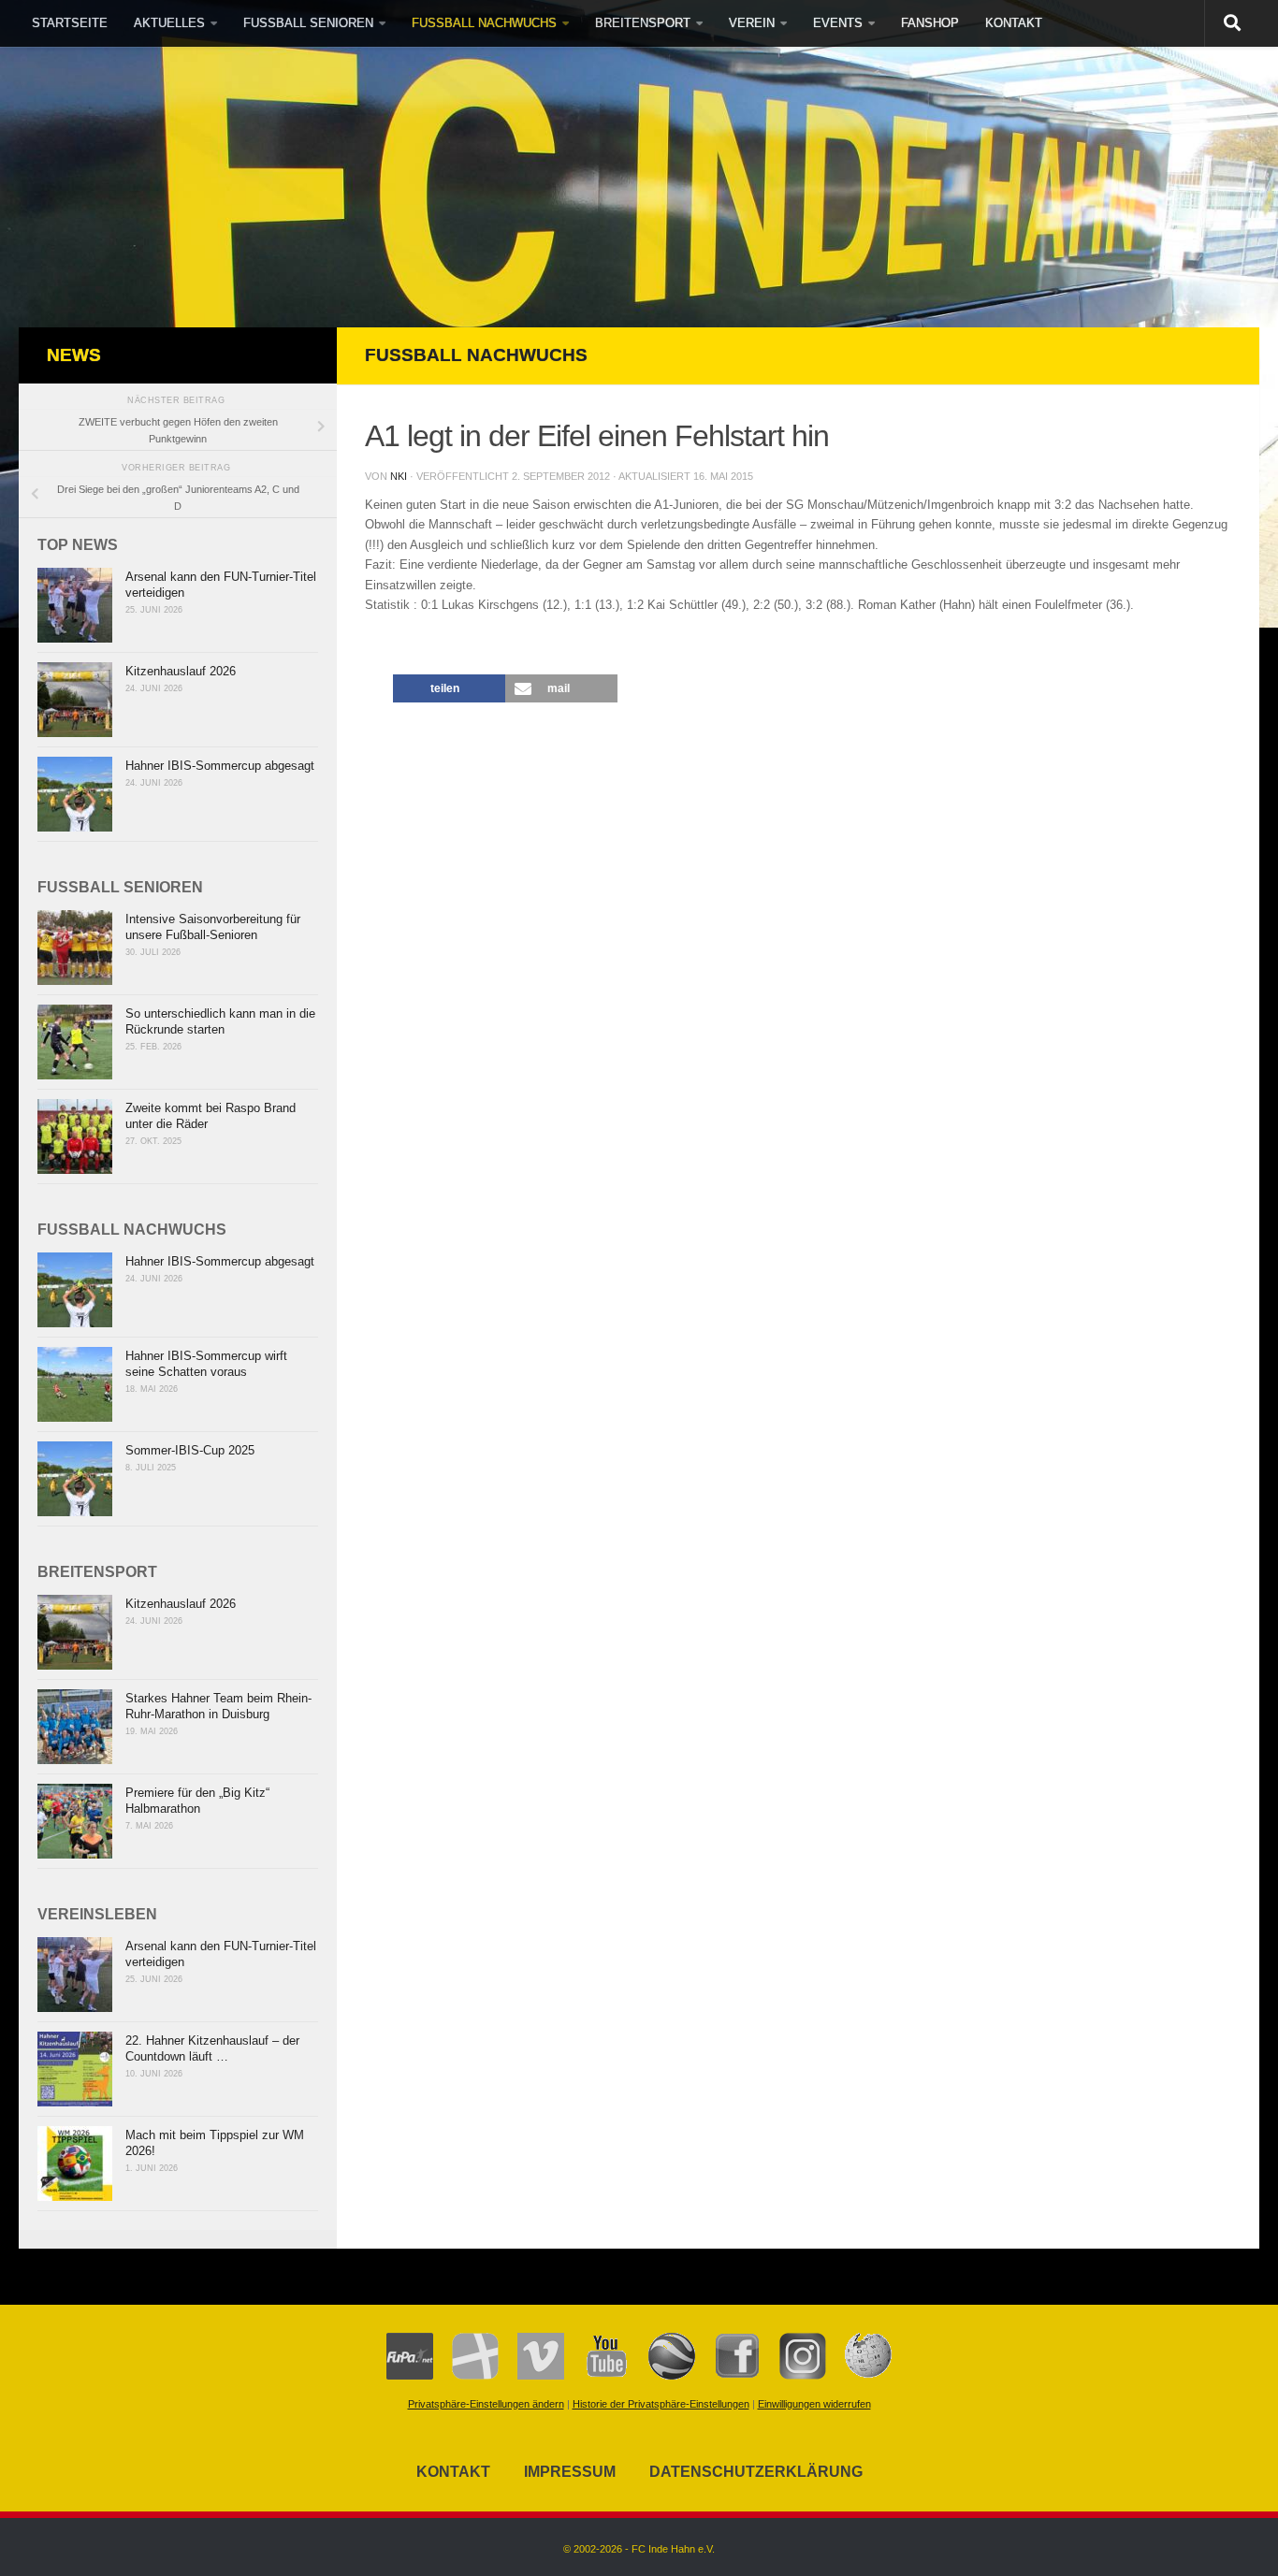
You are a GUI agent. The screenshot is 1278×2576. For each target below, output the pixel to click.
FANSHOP (930, 23)
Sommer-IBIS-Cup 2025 (190, 1450)
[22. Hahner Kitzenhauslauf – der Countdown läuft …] (75, 2069)
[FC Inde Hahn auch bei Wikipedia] (859, 2376)
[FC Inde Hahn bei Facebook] (728, 2376)
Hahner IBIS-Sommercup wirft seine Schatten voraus (206, 1364)
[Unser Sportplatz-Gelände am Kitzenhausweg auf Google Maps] (662, 2376)
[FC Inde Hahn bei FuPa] (410, 2376)
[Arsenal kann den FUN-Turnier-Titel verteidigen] (75, 605)
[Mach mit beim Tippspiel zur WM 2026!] (75, 2164)
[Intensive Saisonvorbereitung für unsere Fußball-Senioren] (75, 948)
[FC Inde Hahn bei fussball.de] (466, 2376)
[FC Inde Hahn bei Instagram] (793, 2376)
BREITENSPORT (643, 23)
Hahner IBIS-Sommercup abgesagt (220, 766)
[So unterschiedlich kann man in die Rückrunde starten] (75, 1042)
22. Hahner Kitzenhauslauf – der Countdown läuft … (212, 2048)
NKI (399, 476)
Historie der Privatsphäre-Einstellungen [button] (661, 2404)
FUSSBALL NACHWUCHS (484, 23)
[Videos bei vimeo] (531, 2376)
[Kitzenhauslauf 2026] (75, 700)
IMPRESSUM (570, 2472)
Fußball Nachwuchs (476, 355)
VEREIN (752, 23)
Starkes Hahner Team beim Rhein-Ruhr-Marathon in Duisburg (218, 1706)
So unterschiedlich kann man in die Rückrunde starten (220, 1021)
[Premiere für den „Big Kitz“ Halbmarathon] (75, 1821)
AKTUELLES (169, 23)
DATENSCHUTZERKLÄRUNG (756, 2472)
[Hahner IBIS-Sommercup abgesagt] (75, 794)
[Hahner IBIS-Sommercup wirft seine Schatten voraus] (75, 1384)
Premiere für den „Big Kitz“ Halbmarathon (197, 1801)
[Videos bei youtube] (597, 2376)
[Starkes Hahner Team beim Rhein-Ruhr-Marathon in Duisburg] (75, 1727)
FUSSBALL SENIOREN (308, 23)
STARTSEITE (70, 23)
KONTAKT (1014, 23)
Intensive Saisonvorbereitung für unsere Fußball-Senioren (213, 927)
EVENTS (838, 23)
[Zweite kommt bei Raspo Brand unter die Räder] (75, 1136)
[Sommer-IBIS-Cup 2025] (75, 1479)
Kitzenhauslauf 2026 (181, 671)
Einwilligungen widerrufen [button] (814, 2404)
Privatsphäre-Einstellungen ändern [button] (486, 2404)
